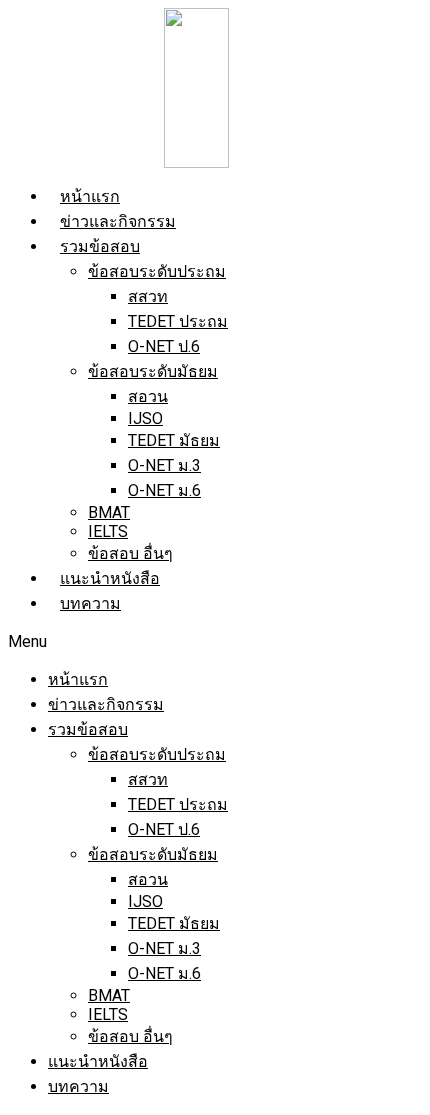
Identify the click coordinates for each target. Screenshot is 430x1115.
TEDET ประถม (178, 321)
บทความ (90, 603)
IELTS (108, 531)
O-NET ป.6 (164, 346)
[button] (215, 641)
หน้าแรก (90, 196)
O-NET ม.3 (164, 465)
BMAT (109, 512)
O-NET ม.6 (164, 490)
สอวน (148, 396)
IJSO (145, 418)
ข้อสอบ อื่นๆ (130, 553)
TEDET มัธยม (174, 440)
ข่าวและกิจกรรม (118, 221)
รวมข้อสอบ (100, 246)
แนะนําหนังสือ (110, 578)
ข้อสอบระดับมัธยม (153, 371)
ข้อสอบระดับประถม (157, 271)
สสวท (148, 296)
